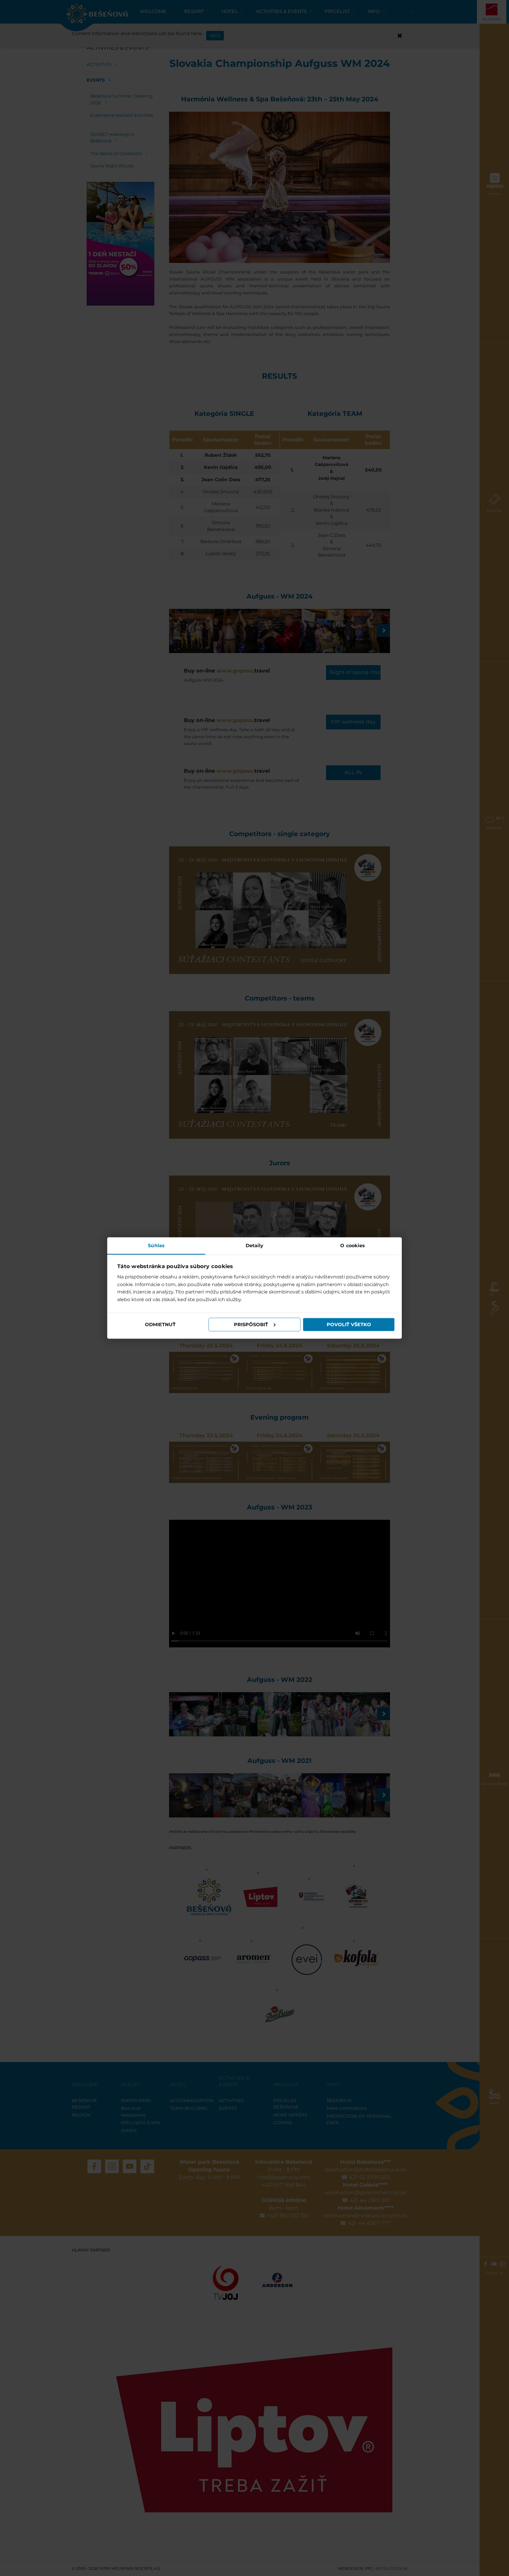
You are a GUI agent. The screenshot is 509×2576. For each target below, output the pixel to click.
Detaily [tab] (255, 1245)
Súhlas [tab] (156, 1245)
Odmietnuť (160, 1325)
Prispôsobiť (251, 1325)
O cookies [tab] (353, 1245)
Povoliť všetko (349, 1325)
